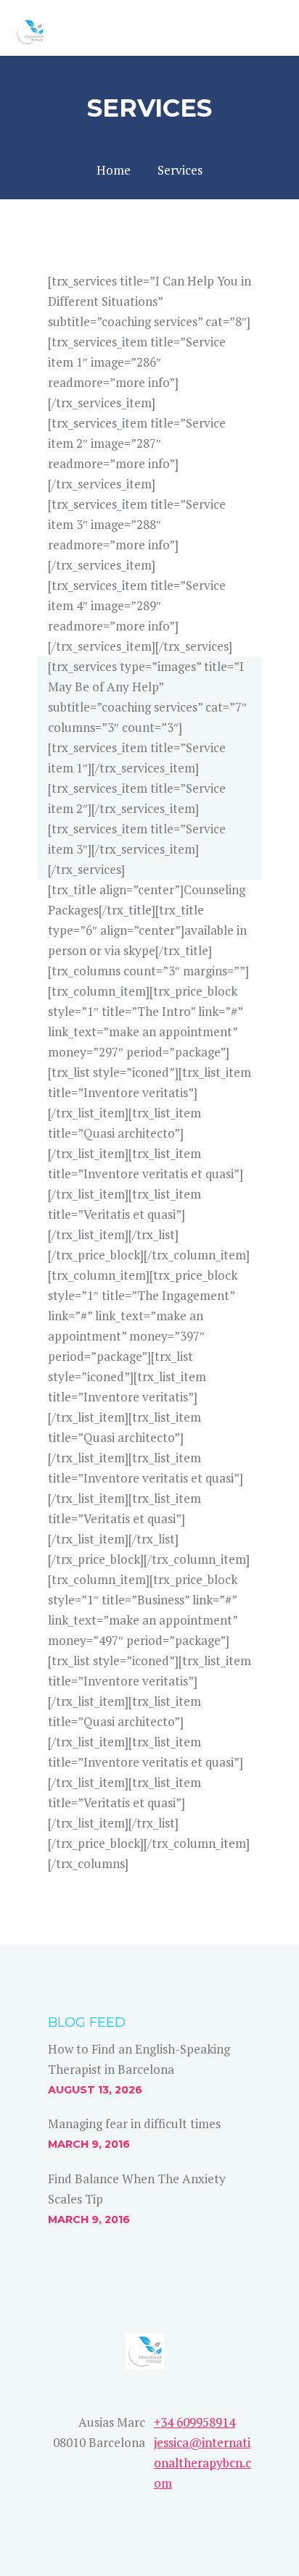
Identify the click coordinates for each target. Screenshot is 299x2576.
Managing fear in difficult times (134, 2123)
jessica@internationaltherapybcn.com (202, 2463)
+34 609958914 (194, 2422)
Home (114, 170)
